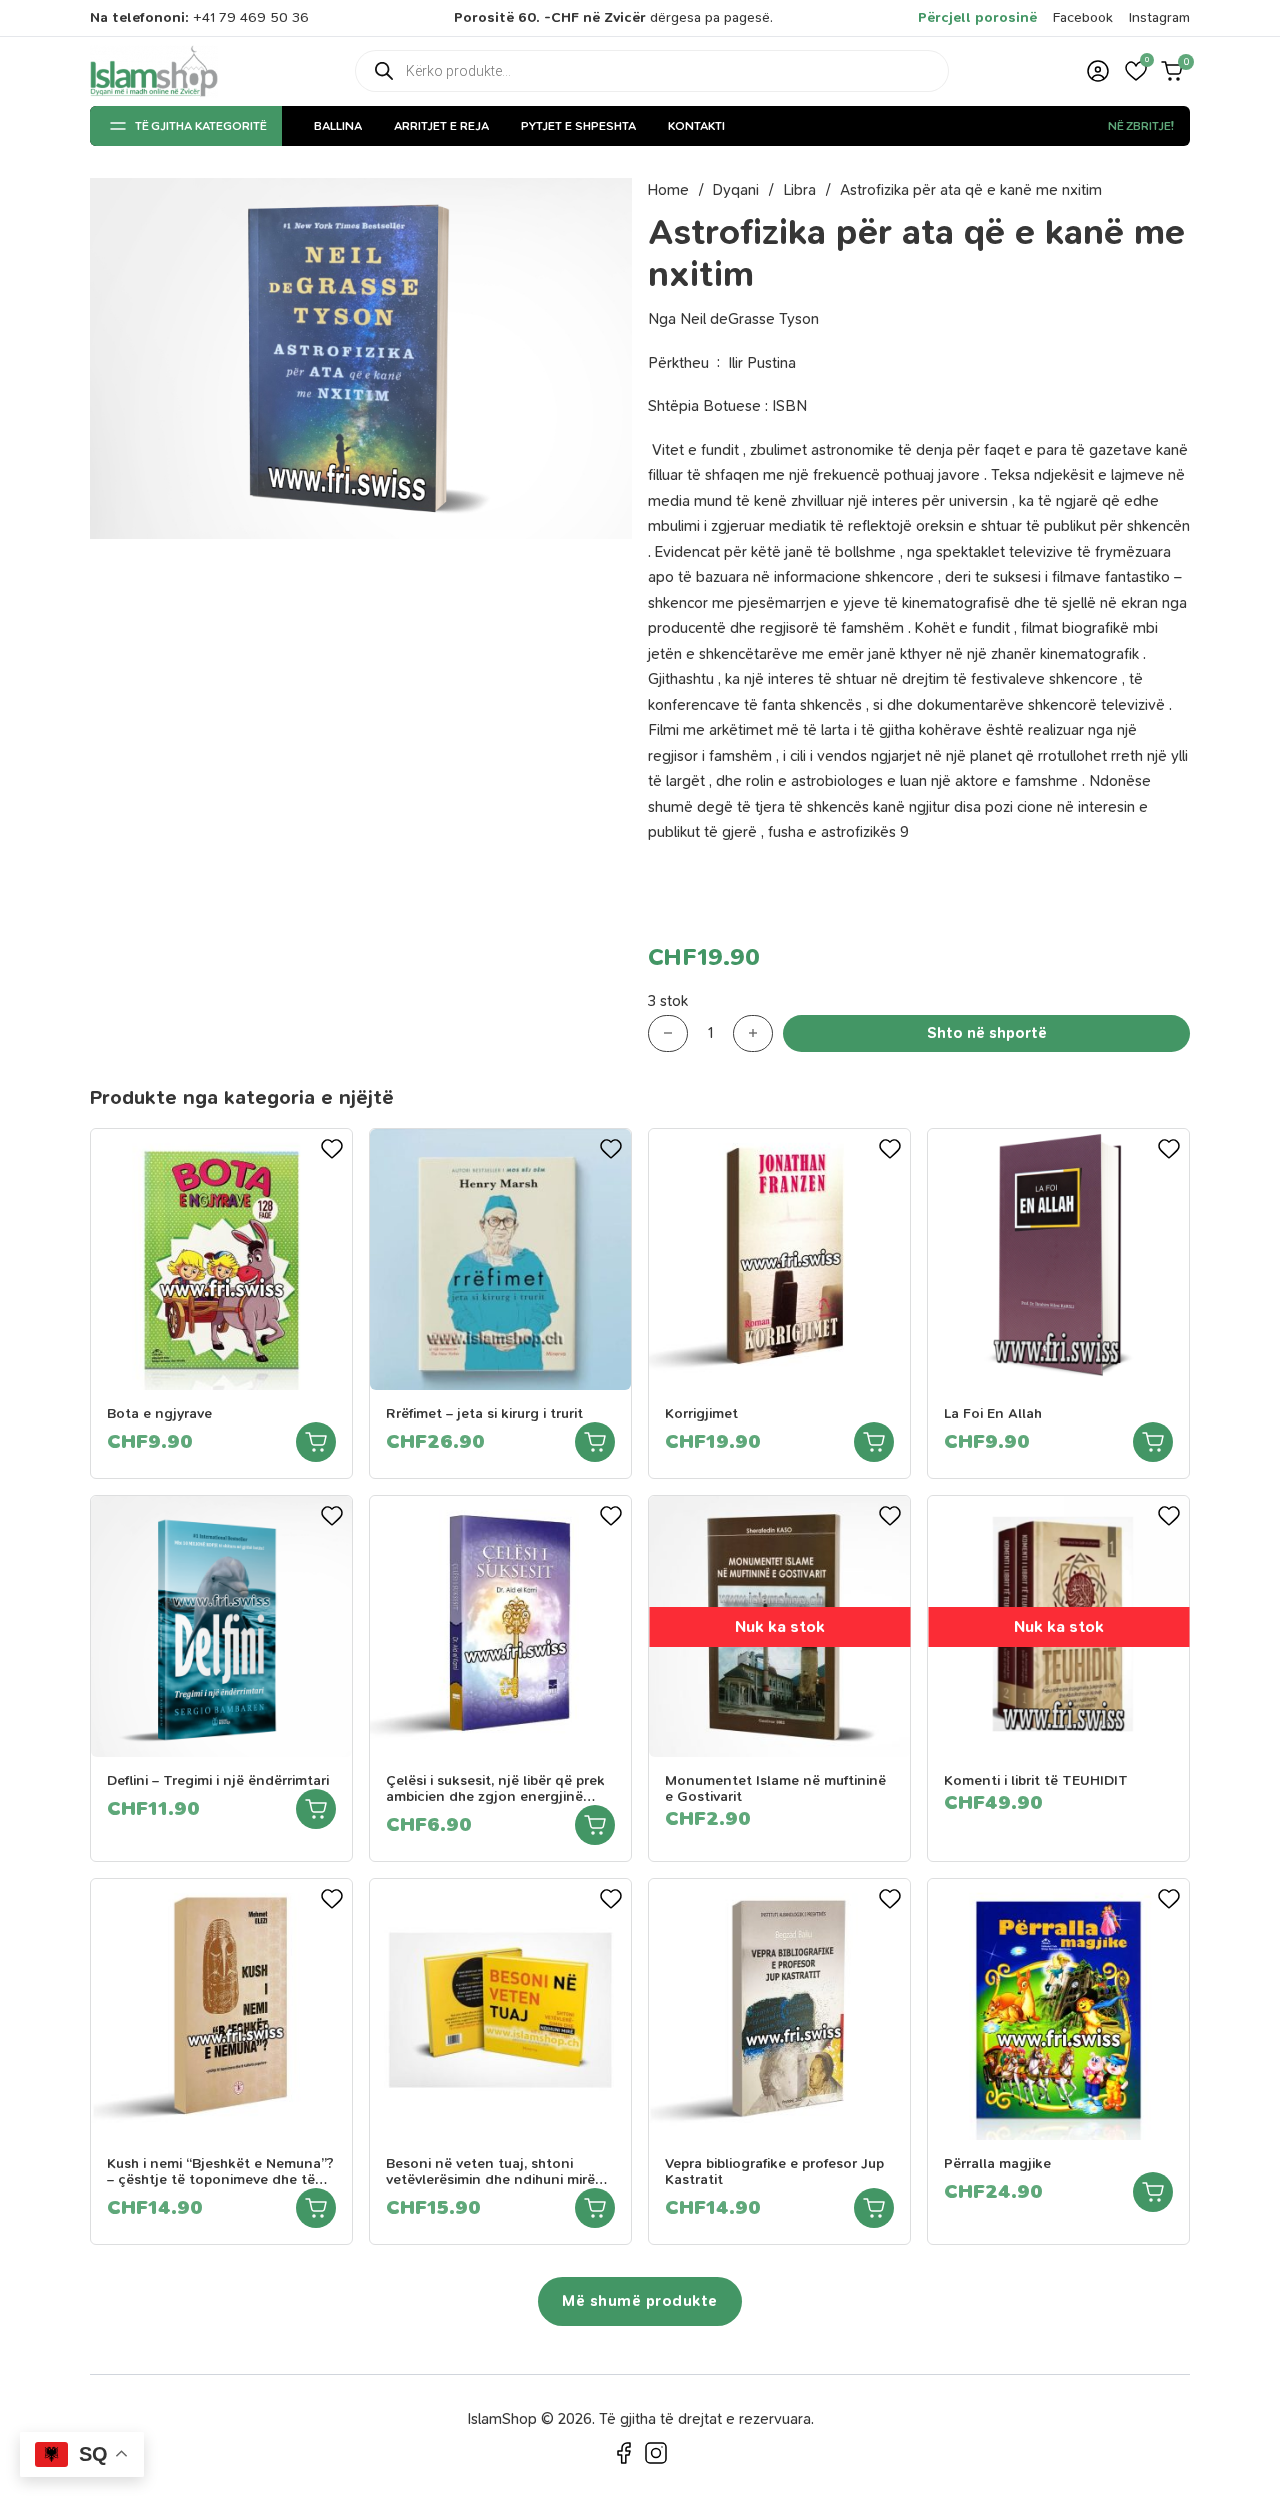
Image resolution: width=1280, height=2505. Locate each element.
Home (668, 190)
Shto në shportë (987, 1033)
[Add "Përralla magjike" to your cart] (1153, 2192)
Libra (799, 190)
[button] (1136, 71)
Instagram (1159, 17)
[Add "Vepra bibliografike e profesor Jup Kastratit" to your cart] (874, 2208)
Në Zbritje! (1141, 126)
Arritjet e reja (441, 126)
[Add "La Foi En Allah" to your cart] (1153, 1442)
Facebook (1083, 17)
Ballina (338, 126)
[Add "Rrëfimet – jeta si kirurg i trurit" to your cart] (595, 1442)
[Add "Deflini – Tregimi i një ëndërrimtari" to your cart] (316, 1809)
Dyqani (736, 190)
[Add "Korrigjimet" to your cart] (874, 1442)
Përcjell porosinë (977, 17)
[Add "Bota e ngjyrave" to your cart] (316, 1442)
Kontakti (696, 126)
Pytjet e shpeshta (578, 126)
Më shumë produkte (640, 2301)
